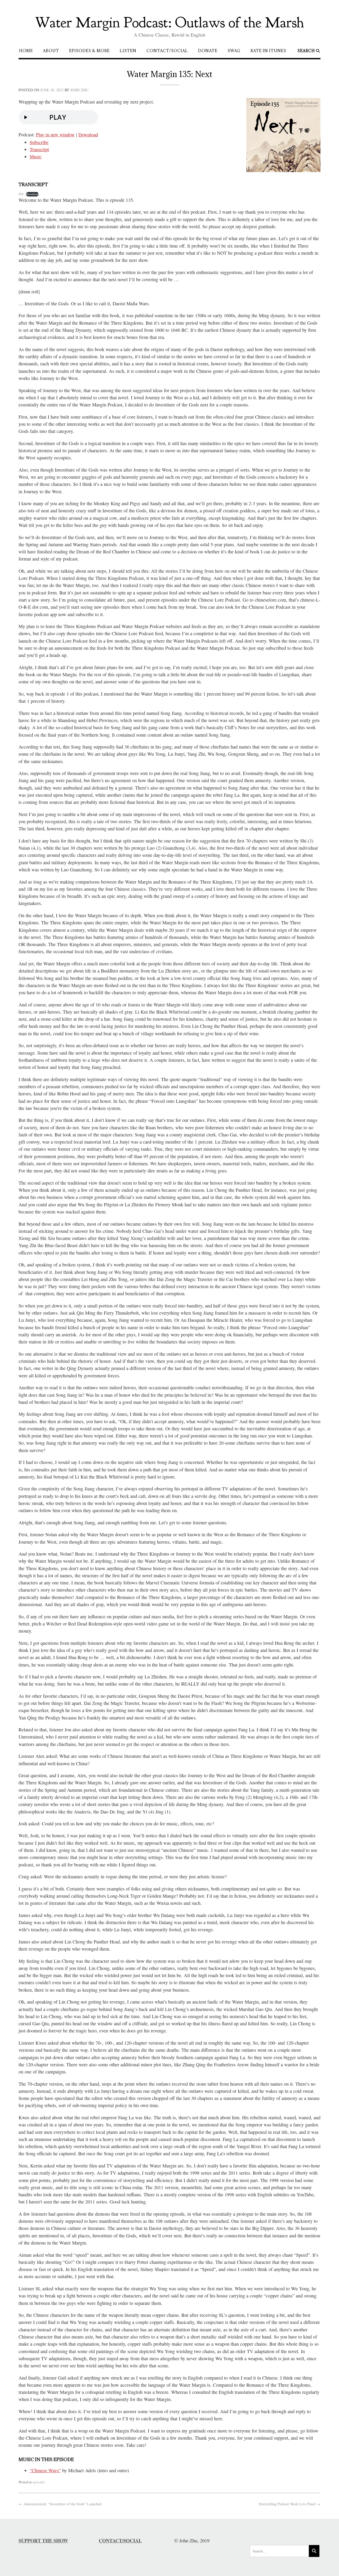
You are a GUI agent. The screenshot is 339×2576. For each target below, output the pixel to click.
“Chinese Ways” (45, 2470)
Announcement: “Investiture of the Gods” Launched (60, 2504)
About (51, 51)
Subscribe (39, 142)
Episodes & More (89, 51)
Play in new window (55, 135)
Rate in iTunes (268, 51)
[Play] (58, 128)
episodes (39, 2482)
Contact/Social (167, 51)
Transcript (39, 149)
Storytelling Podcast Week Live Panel (290, 2504)
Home (26, 51)
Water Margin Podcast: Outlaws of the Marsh (170, 23)
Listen (128, 51)
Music (36, 156)
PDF (21, 194)
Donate (208, 51)
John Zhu (79, 90)
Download (88, 135)
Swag (234, 51)
